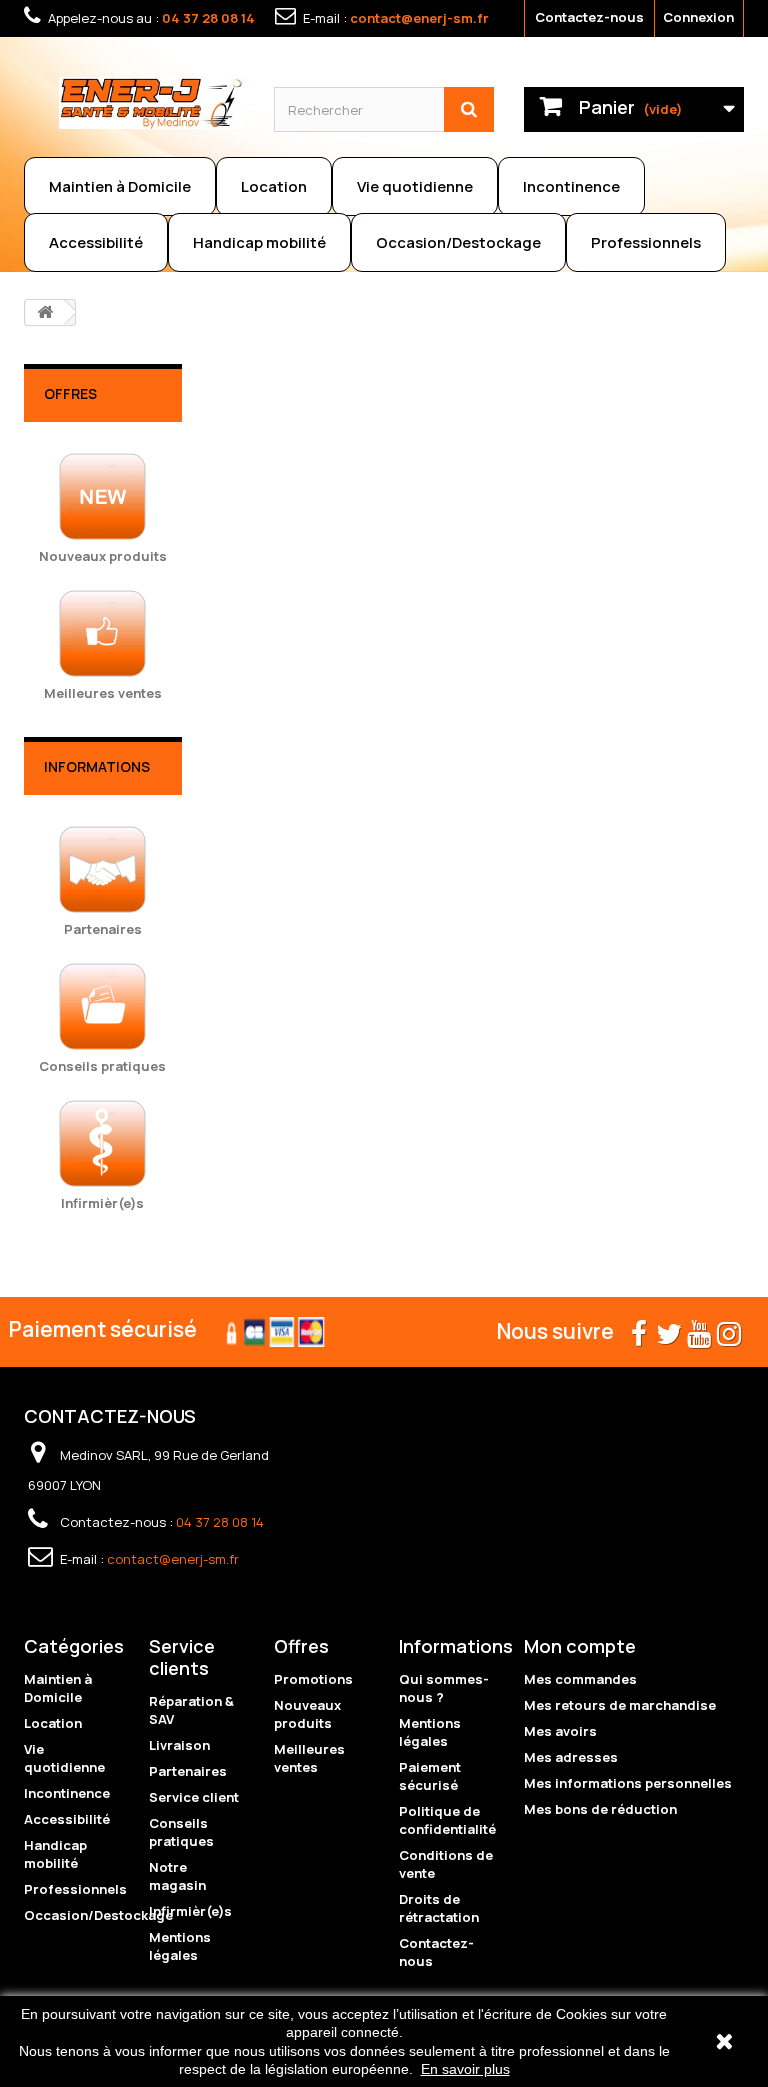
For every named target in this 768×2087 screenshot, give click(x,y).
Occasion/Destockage (458, 242)
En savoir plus (465, 2069)
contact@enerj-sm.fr (419, 18)
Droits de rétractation (439, 1908)
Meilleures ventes (309, 1758)
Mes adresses (571, 1757)
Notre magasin (177, 1876)
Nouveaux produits (307, 1714)
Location (274, 186)
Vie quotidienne (415, 186)
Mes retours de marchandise (620, 1705)
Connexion (698, 17)
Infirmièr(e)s (190, 1911)
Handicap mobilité (259, 242)
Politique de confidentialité (447, 1820)
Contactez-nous (589, 17)
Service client (194, 1797)
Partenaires (188, 1771)
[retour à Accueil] (45, 312)
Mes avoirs (560, 1731)
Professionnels (646, 242)
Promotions (313, 1679)
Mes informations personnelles (628, 1783)
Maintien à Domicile (120, 186)
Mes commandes (580, 1679)
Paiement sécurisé (430, 1776)
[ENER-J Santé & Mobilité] (151, 103)
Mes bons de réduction (600, 1809)
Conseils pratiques (181, 1832)
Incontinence (571, 186)
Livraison (179, 1745)
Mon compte (580, 1646)
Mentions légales (180, 1946)
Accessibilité (96, 242)
